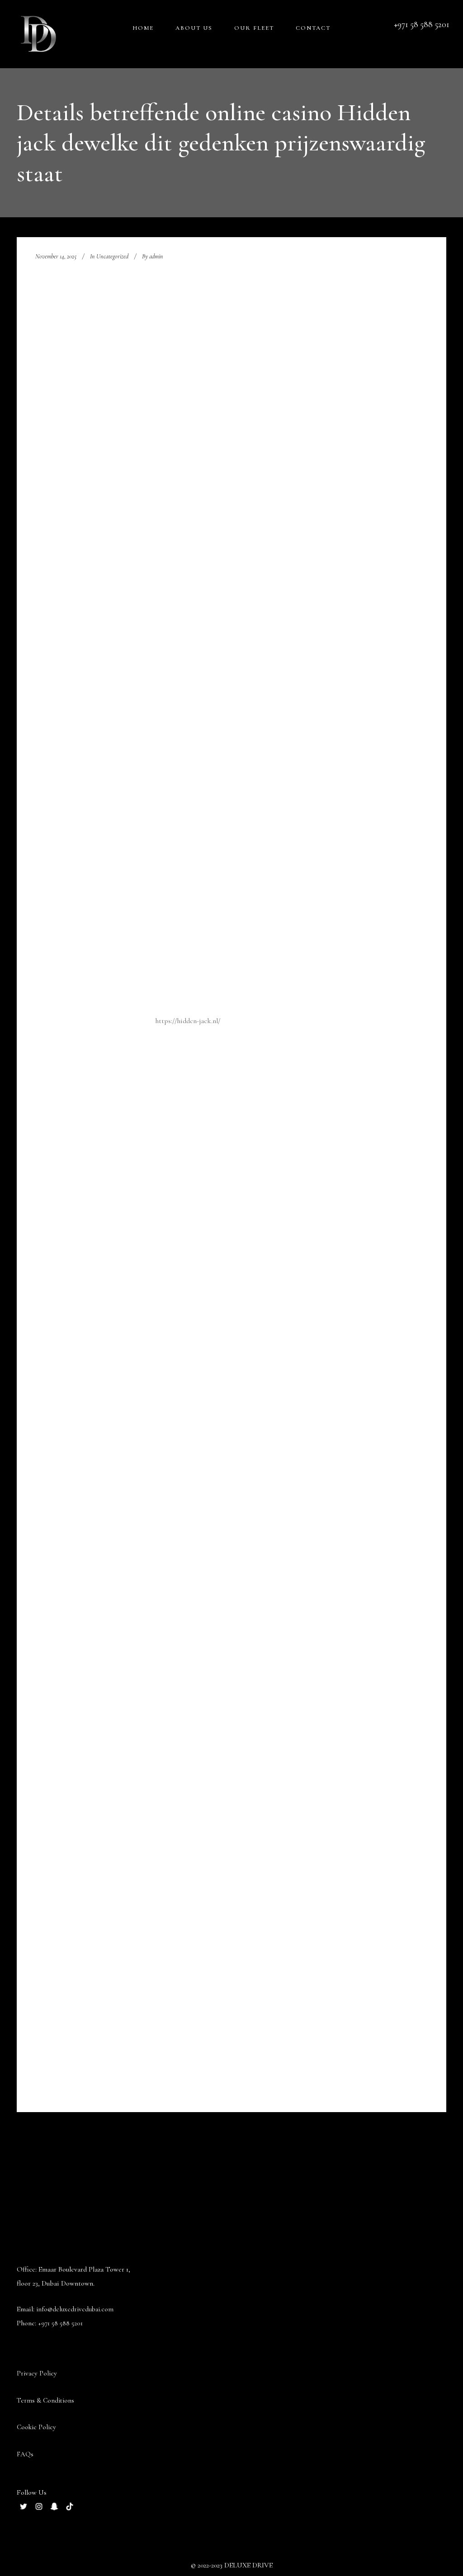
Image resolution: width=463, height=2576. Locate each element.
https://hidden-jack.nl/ (188, 1021)
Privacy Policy (37, 2373)
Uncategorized (112, 256)
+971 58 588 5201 (60, 2323)
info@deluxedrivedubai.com (75, 2309)
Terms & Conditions (45, 2400)
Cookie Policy (36, 2427)
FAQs (25, 2454)
